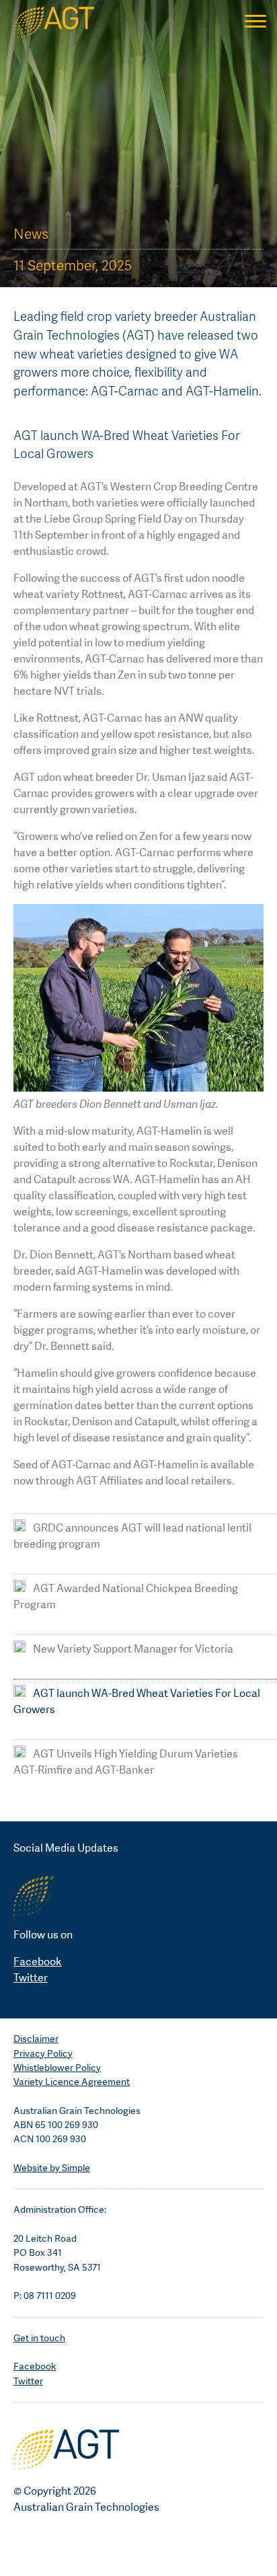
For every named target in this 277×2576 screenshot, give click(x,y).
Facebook (38, 1962)
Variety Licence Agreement (72, 2082)
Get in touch (39, 2338)
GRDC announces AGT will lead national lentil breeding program (132, 1536)
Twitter (31, 1978)
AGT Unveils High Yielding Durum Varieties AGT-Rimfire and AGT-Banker (126, 1762)
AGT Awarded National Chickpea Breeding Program (126, 1596)
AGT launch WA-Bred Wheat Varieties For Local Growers (137, 1701)
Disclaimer (36, 2039)
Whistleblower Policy (57, 2068)
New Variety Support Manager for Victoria (132, 1649)
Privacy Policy (43, 2053)
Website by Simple (52, 2168)
